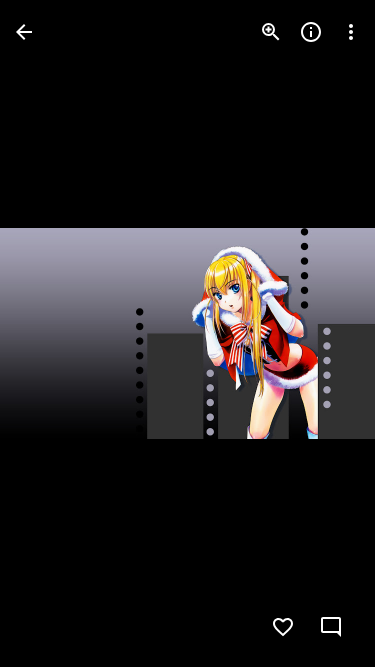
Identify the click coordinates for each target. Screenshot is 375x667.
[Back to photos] (24, 32)
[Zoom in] (271, 32)
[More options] (351, 32)
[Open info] (311, 32)
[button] (56, 334)
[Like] (283, 627)
